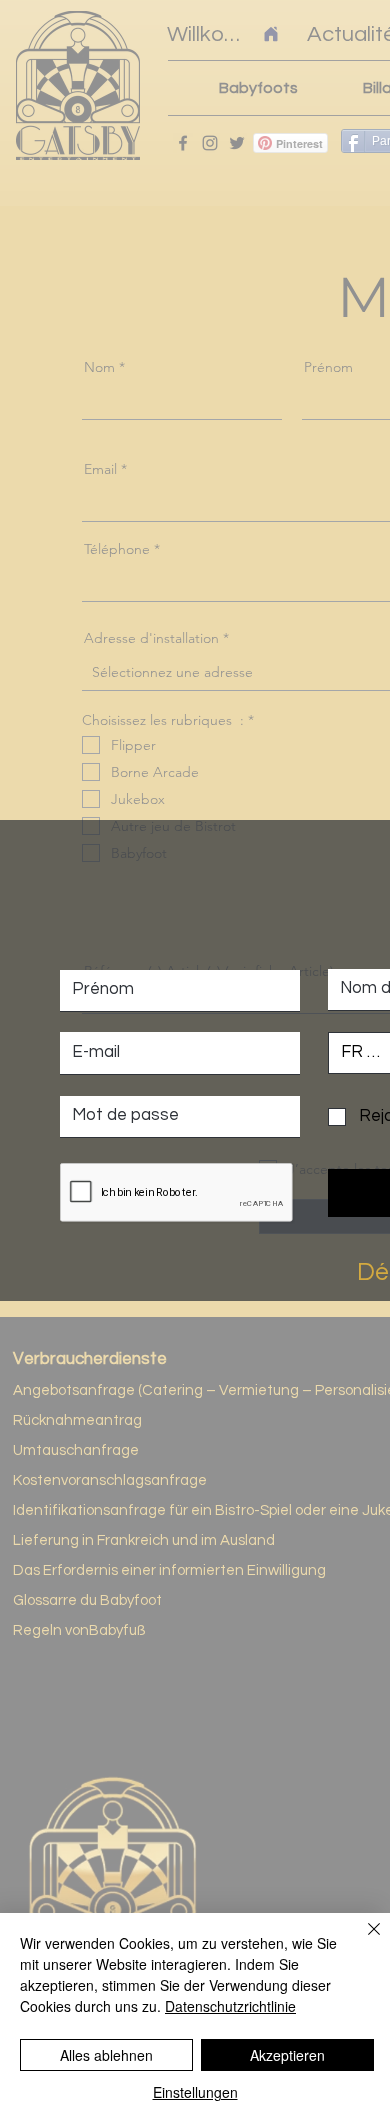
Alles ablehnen (106, 2055)
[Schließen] (362, 1941)
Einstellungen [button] (195, 2092)
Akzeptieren (287, 2055)
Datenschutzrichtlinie (230, 2006)
